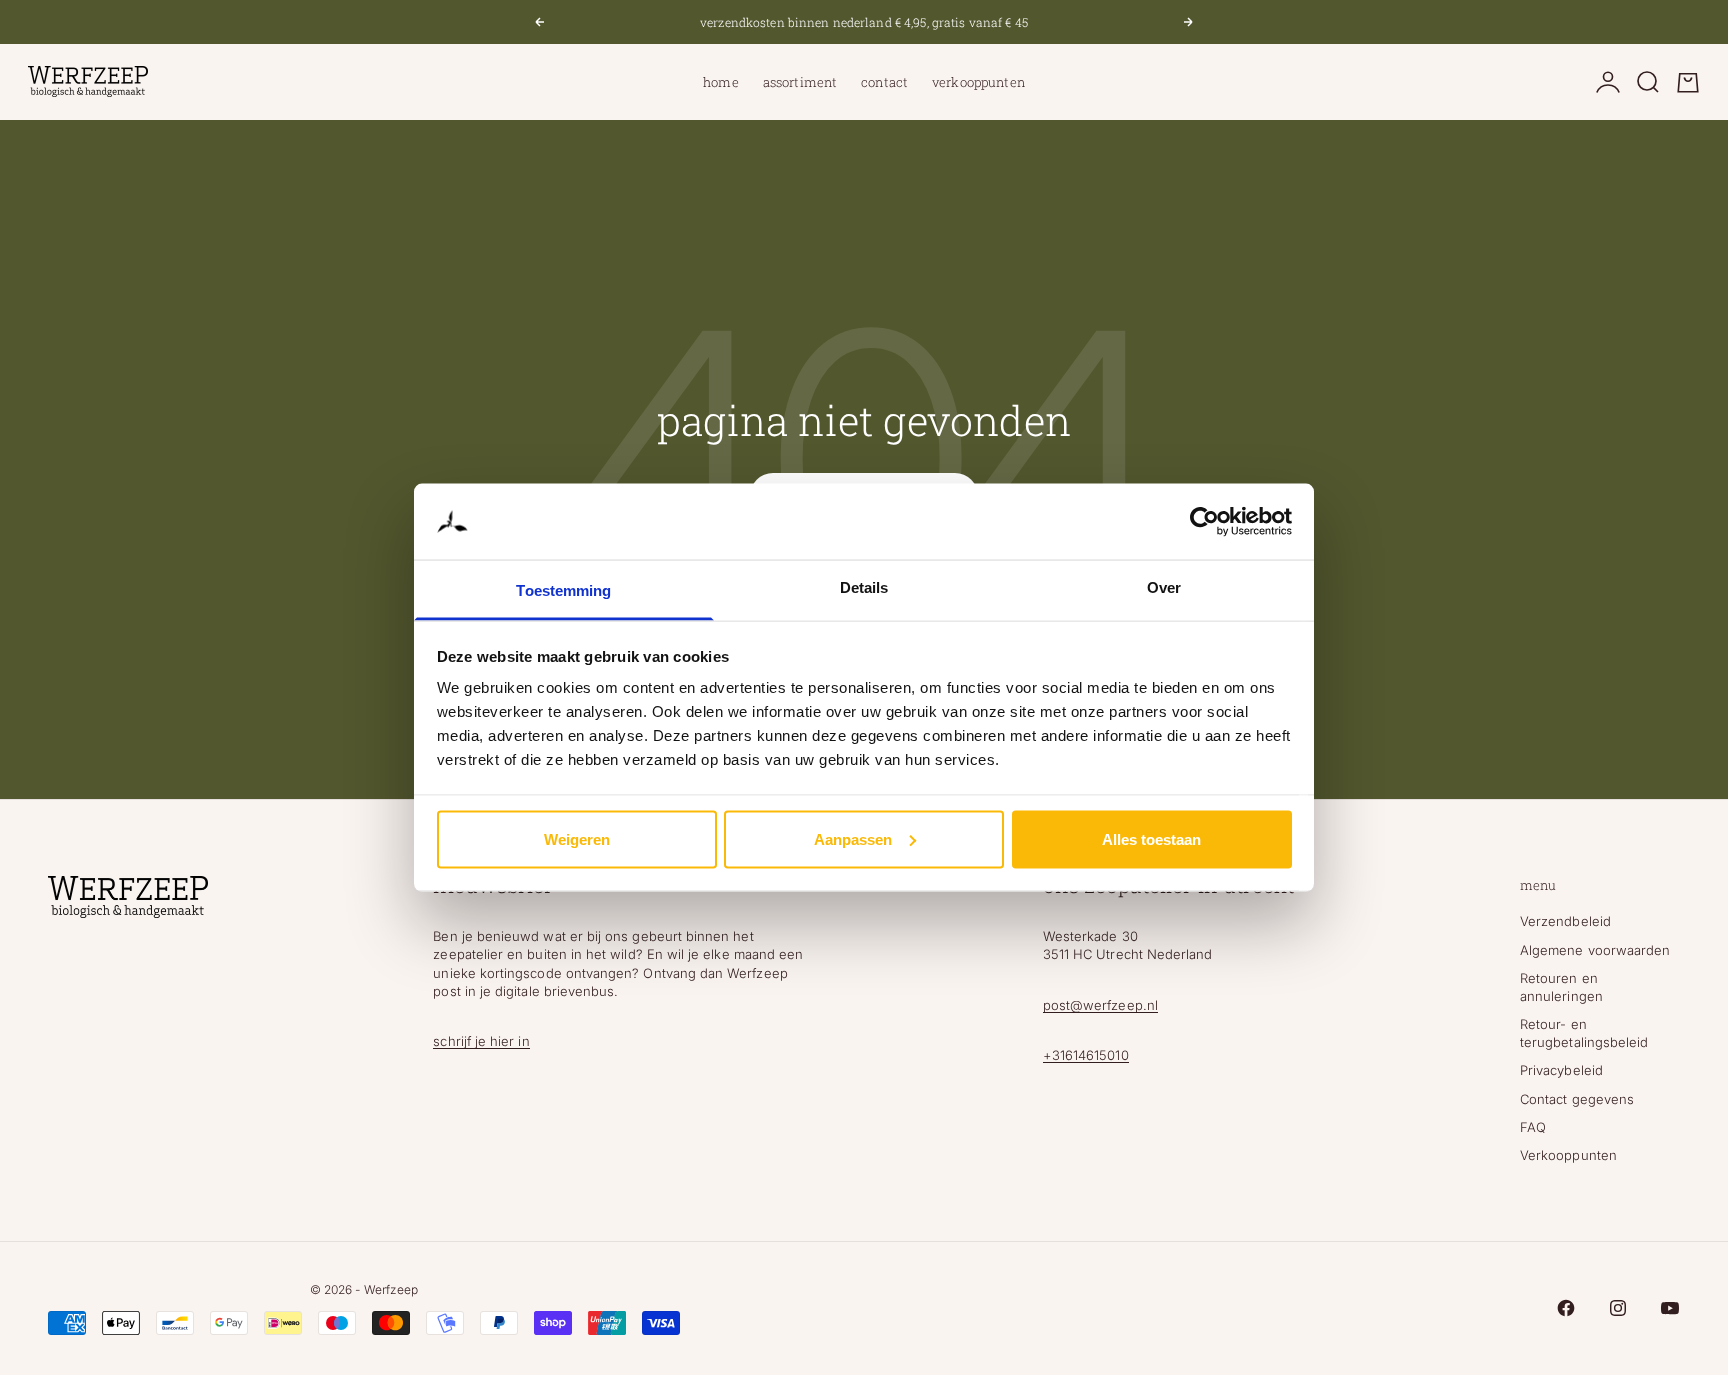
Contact (884, 82)
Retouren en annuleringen (1561, 987)
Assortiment (800, 82)
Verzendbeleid (1565, 921)
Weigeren (577, 838)
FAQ (1533, 1127)
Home (721, 82)
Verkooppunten (978, 82)
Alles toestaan (1151, 838)
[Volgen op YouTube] (1670, 1308)
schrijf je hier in (481, 1041)
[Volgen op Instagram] (1618, 1308)
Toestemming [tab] (563, 590)
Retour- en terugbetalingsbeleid (1584, 1033)
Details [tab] (864, 587)
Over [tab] (1164, 587)
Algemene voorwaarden (1595, 950)
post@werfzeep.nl (1100, 1005)
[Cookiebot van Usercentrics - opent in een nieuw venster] (1204, 522)
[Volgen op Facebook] (1566, 1308)
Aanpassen (853, 838)
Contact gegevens (1577, 1099)
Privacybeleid (1561, 1070)
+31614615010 (1086, 1055)
